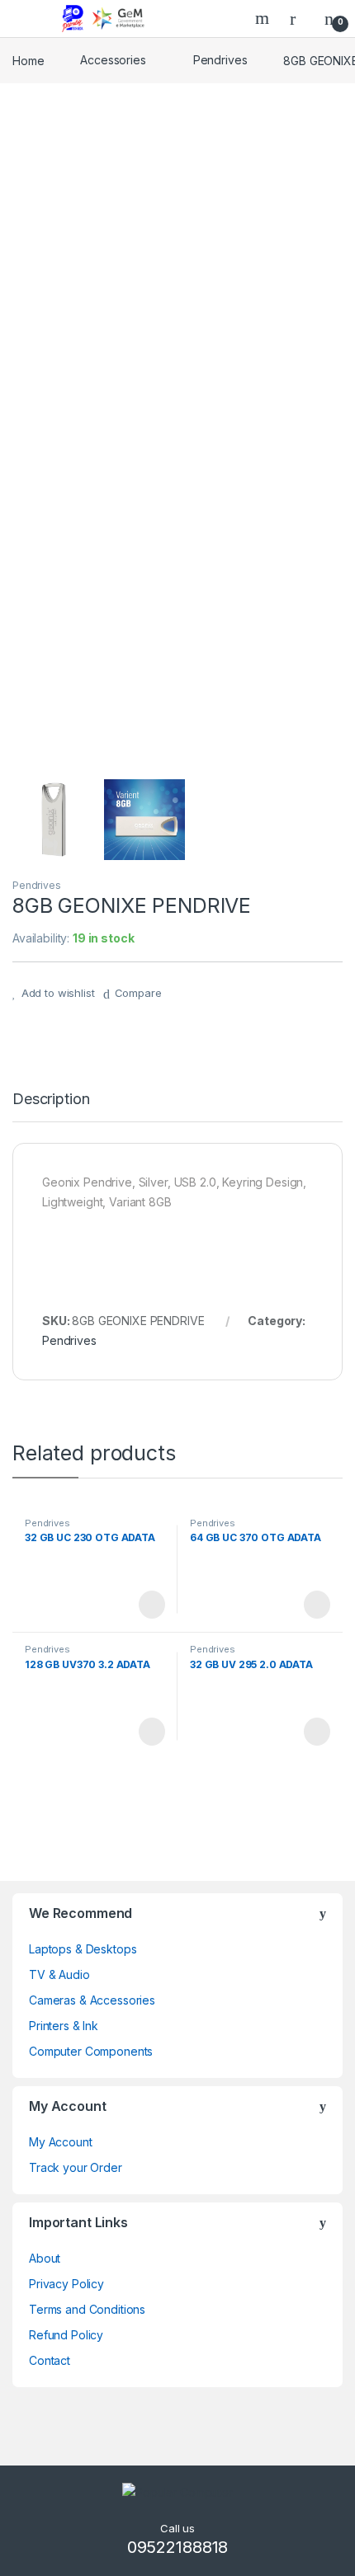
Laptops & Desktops (83, 1949)
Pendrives (220, 60)
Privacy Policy (66, 2284)
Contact (50, 2360)
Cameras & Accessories (92, 2000)
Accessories (113, 60)
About (45, 2258)
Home (28, 60)
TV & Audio (59, 1974)
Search (264, 18)
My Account (61, 2142)
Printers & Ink (64, 2026)
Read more (151, 1605)
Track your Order (76, 2167)
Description (51, 1100)
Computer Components (91, 2051)
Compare (138, 993)
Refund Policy (66, 2335)
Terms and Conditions (87, 2309)
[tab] (51, 1107)
